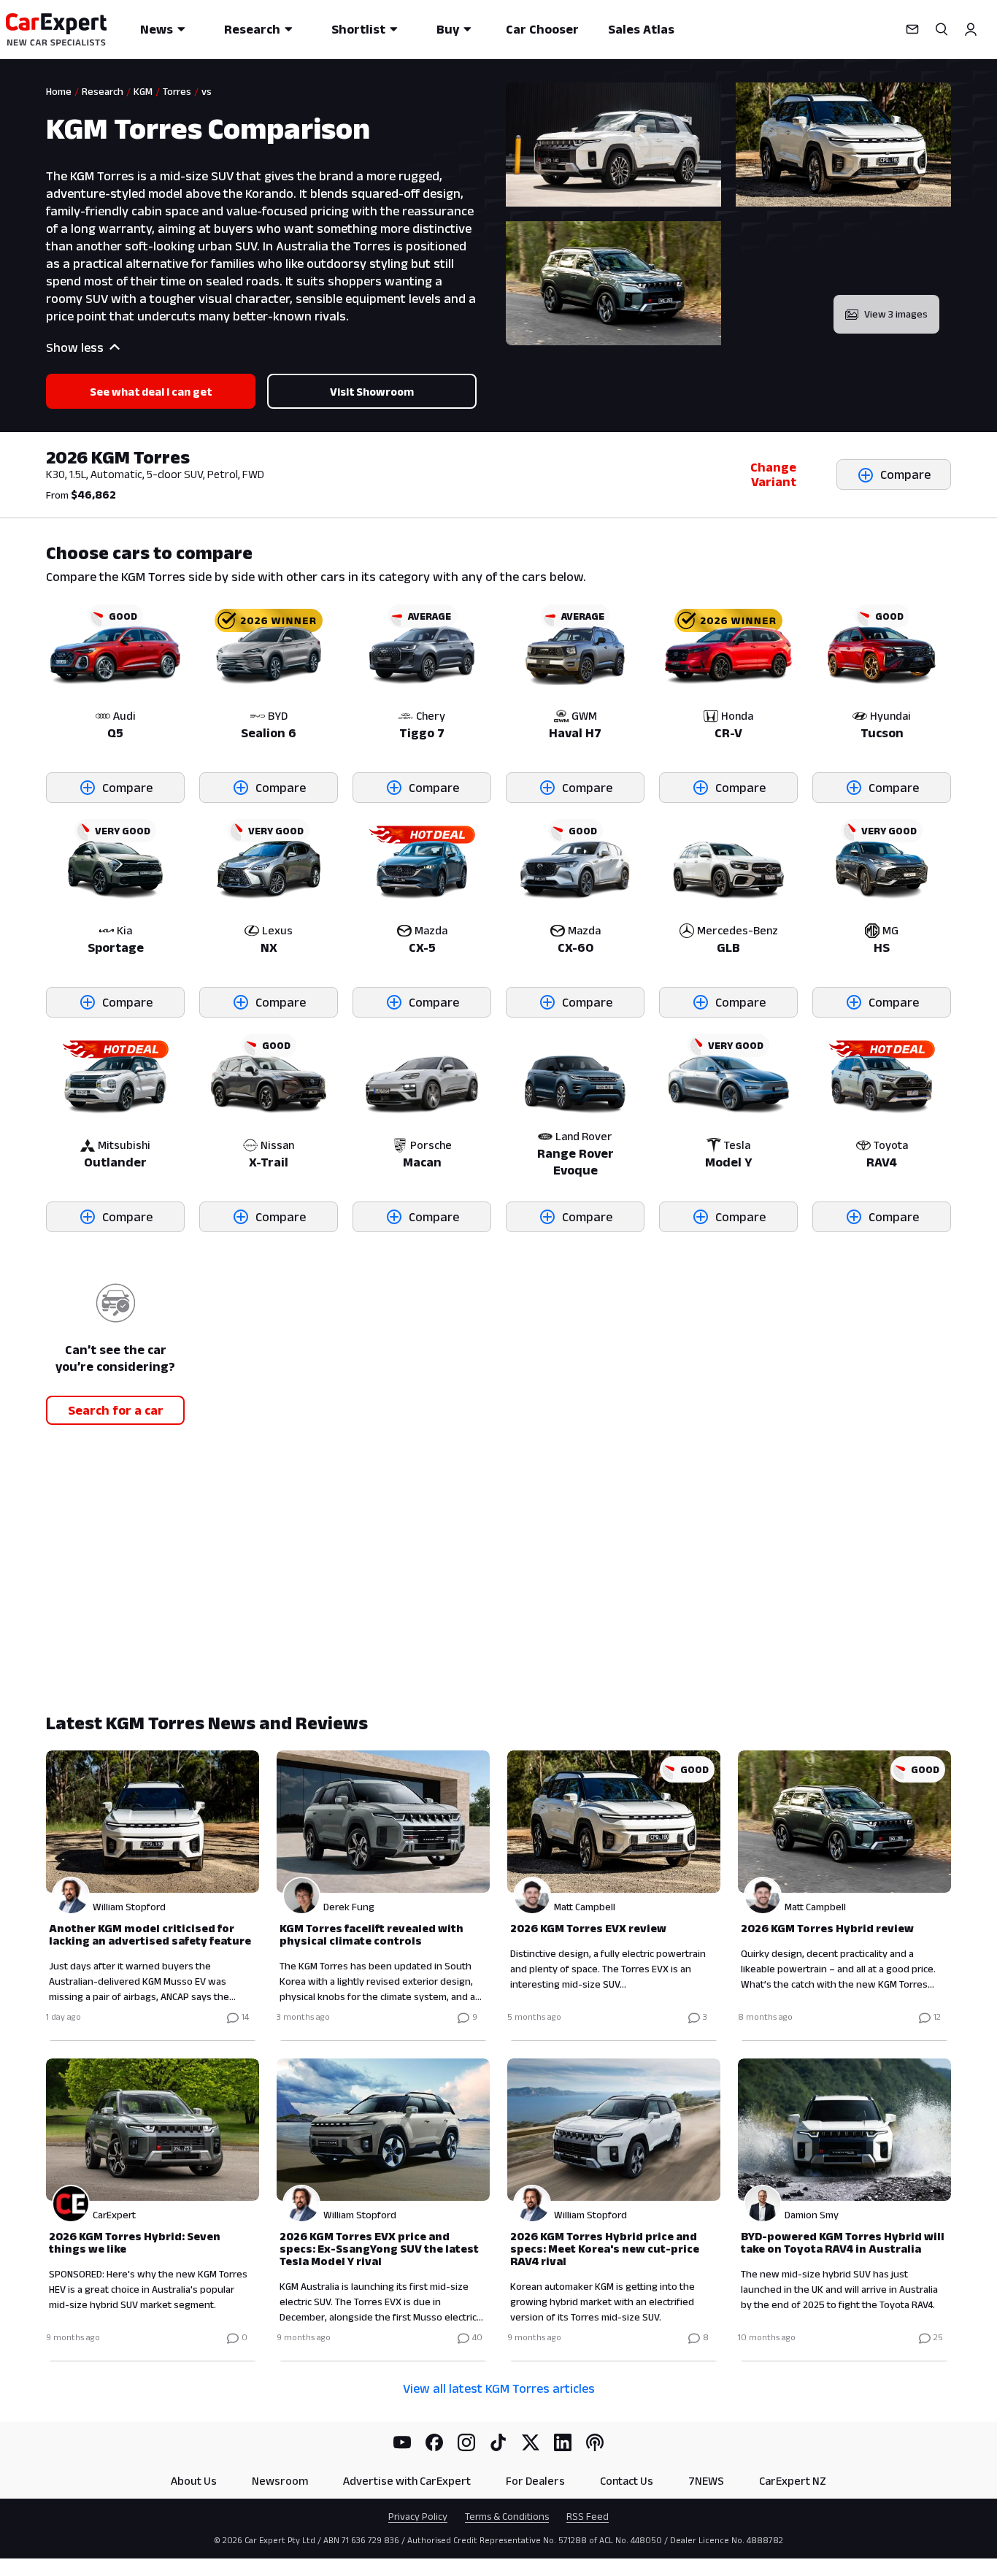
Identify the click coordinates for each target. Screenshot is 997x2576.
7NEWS (706, 2481)
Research (252, 29)
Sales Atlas (641, 29)
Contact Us (627, 2481)
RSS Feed (588, 2516)
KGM (143, 91)
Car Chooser (542, 29)
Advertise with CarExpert (407, 2481)
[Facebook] (434, 2442)
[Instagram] (466, 2442)
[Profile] (971, 29)
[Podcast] (595, 2442)
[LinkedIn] (563, 2442)
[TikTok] (498, 2442)
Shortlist (358, 29)
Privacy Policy (418, 2516)
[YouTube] (402, 2442)
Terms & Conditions (507, 2516)
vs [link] (207, 91)
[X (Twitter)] (531, 2442)
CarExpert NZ (793, 2481)
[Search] (942, 29)
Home (59, 91)
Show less (75, 347)
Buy (448, 29)
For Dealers (535, 2481)
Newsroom (280, 2481)
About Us (194, 2481)
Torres (177, 91)
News (157, 29)
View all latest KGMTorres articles (499, 2388)
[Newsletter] (912, 29)
